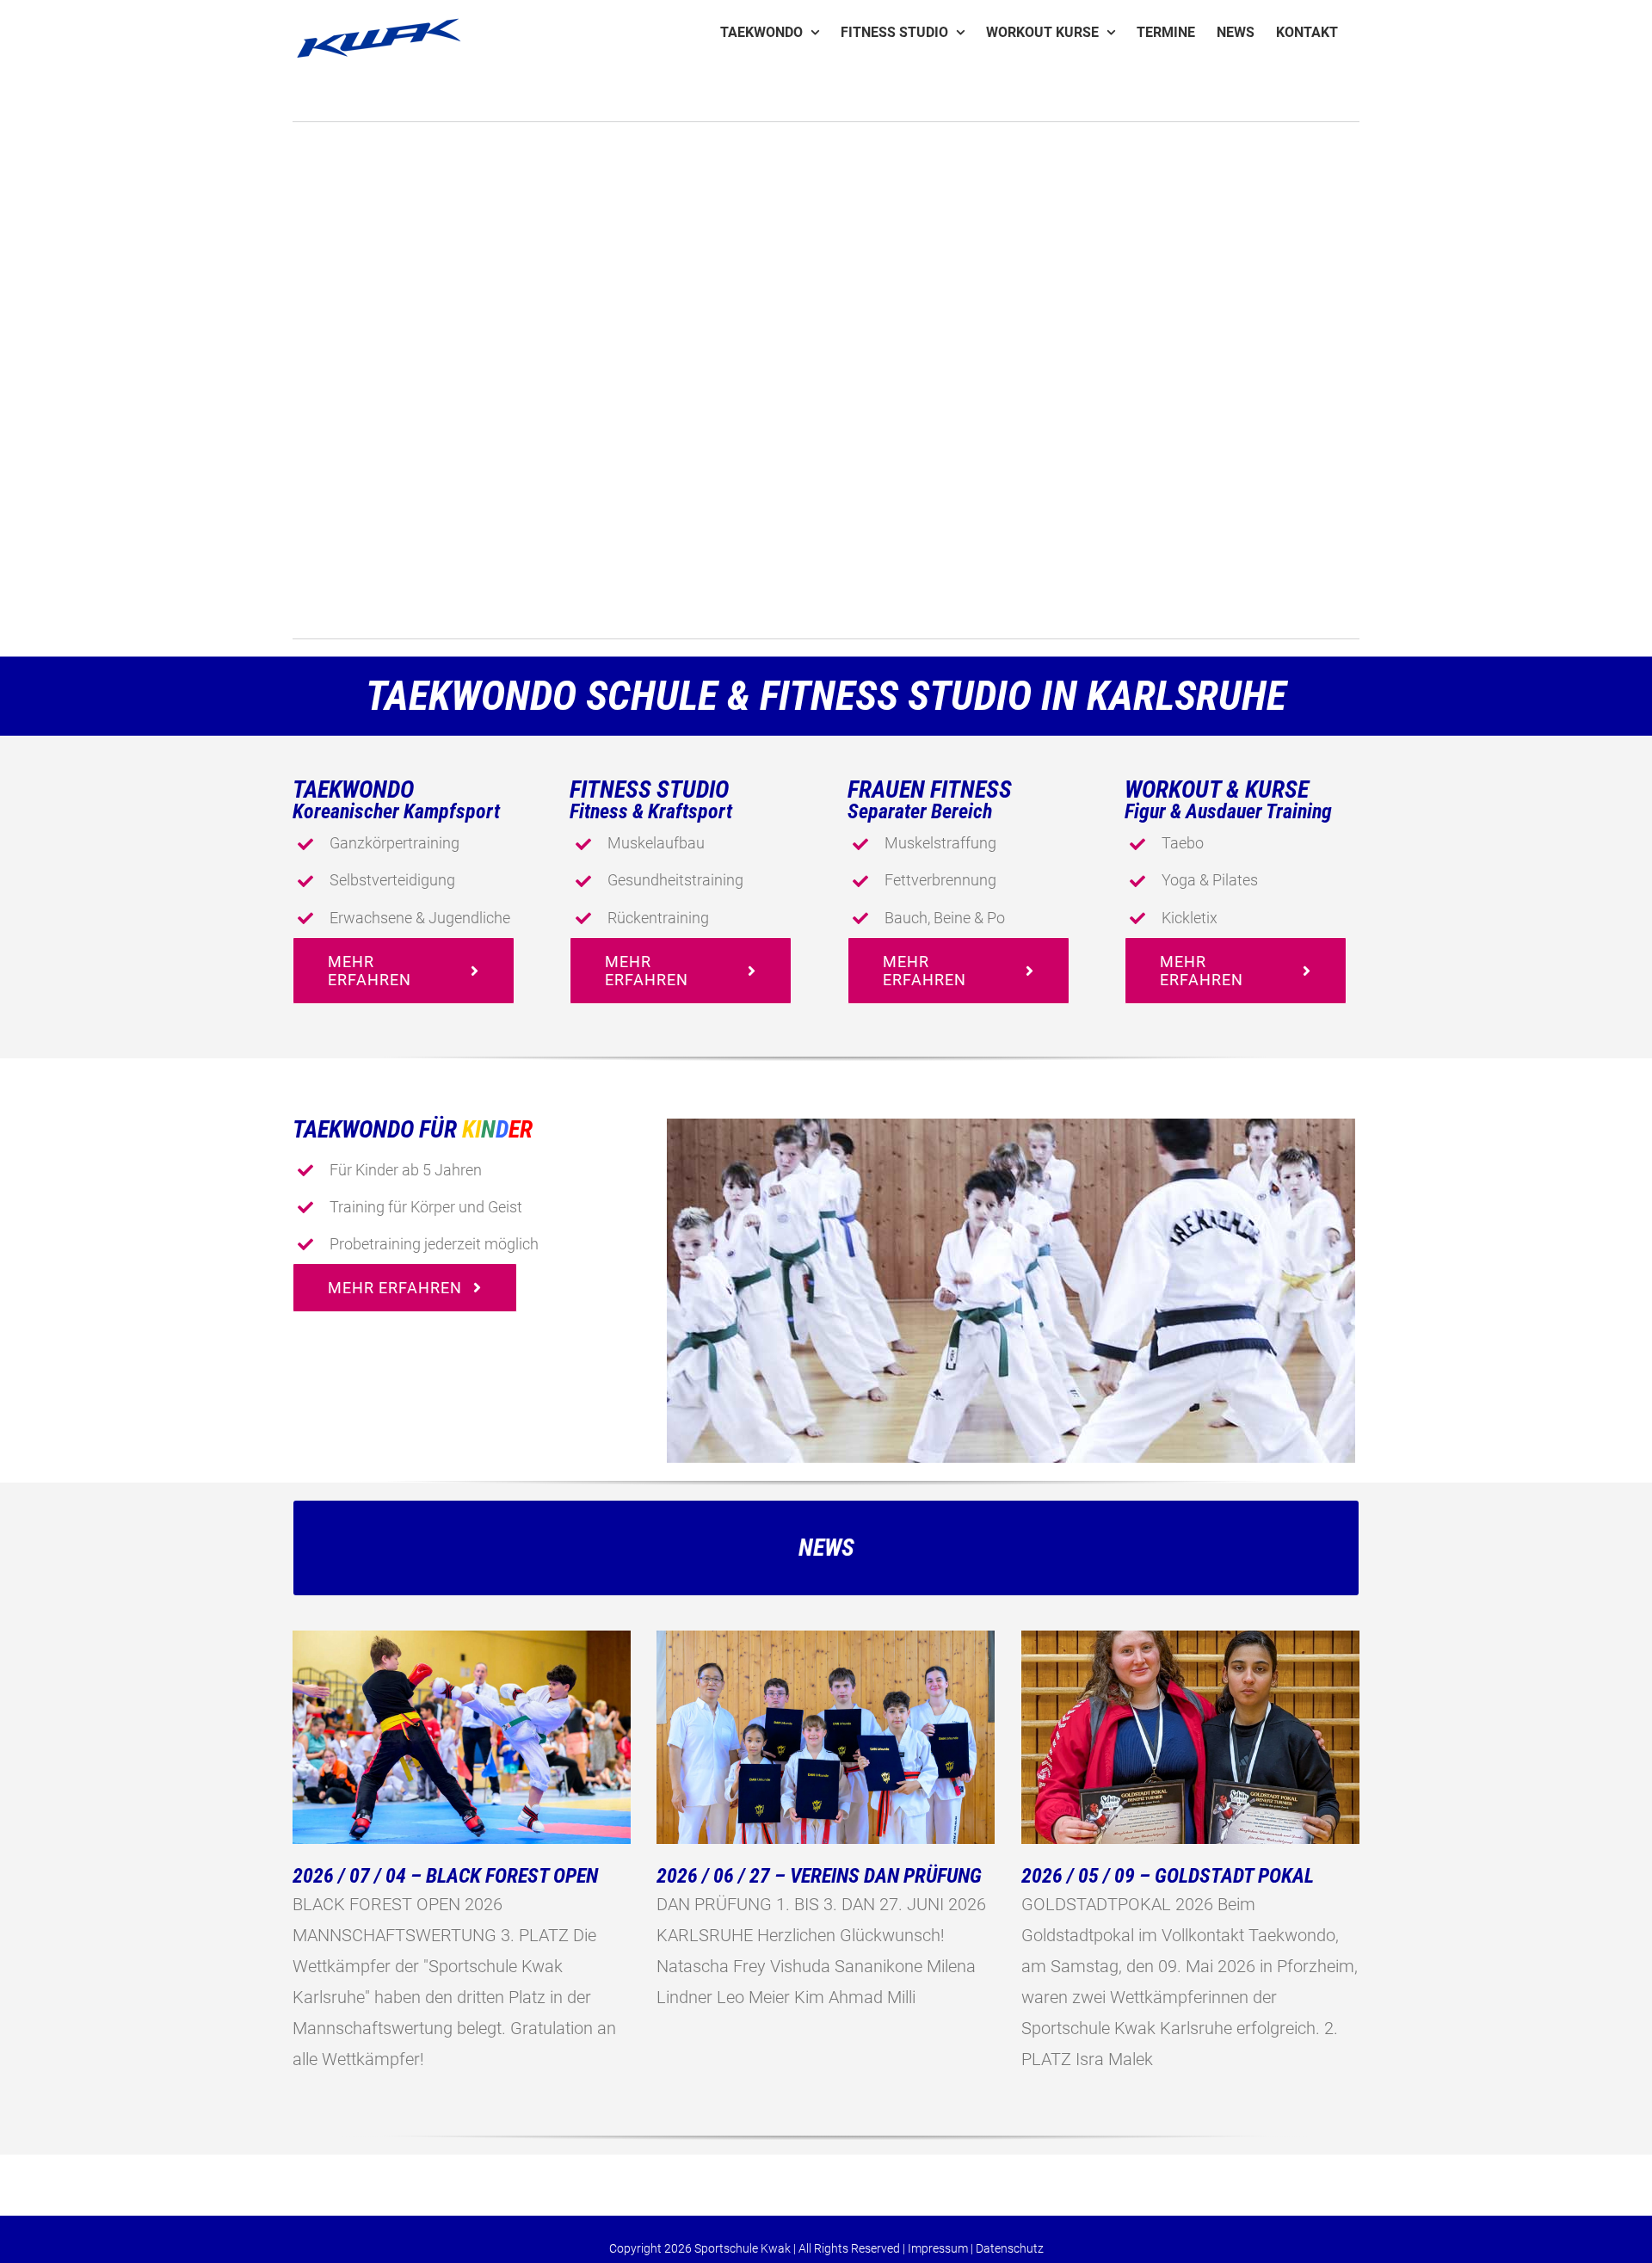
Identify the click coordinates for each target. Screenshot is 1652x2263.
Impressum (938, 2248)
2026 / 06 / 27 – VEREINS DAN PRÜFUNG (819, 1876)
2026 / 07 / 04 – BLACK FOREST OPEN (445, 1876)
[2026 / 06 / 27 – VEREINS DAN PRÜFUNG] (826, 1737)
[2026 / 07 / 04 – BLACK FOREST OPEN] (462, 1737)
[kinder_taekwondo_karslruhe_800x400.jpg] (1011, 1127)
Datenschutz (1010, 2248)
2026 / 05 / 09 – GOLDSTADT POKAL (1168, 1876)
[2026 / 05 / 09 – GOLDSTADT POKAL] (1190, 1737)
